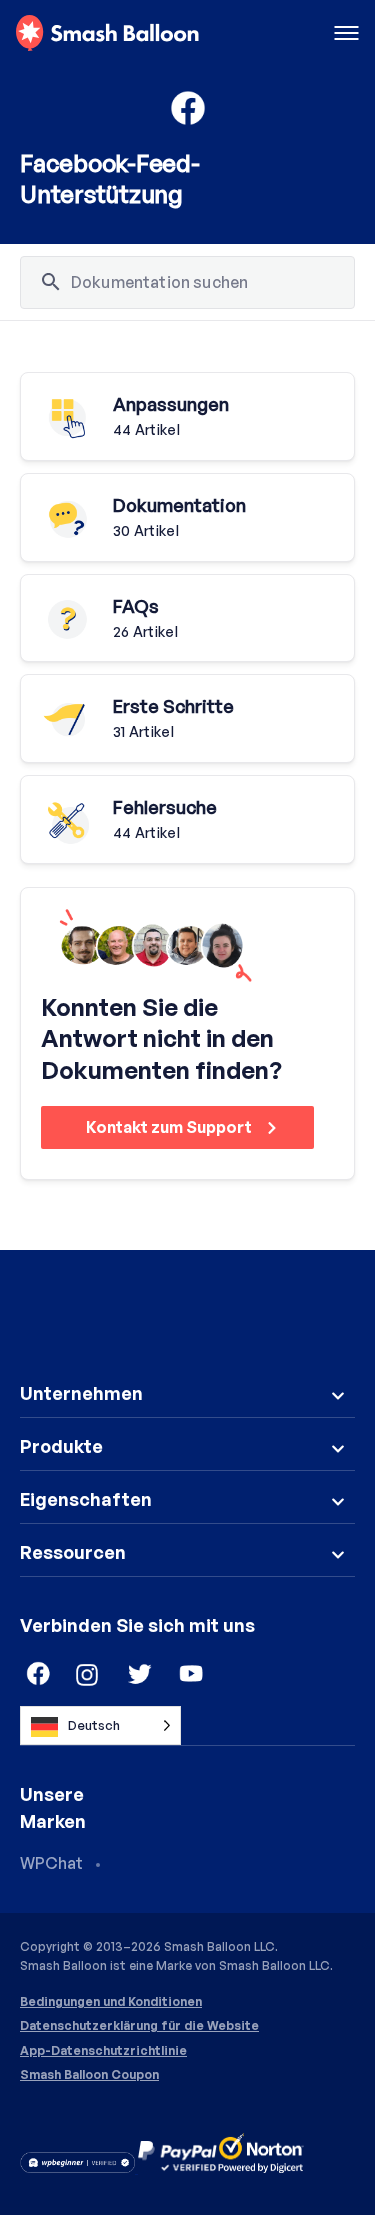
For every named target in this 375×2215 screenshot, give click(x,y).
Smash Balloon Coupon (89, 2075)
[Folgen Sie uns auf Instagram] (88, 1675)
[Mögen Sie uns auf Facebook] (36, 1675)
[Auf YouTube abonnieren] (192, 1675)
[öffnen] (346, 34)
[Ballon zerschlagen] (107, 34)
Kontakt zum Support (170, 1127)
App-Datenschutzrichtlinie (103, 2051)
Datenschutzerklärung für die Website (139, 2026)
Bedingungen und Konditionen (111, 2002)
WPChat (51, 1863)
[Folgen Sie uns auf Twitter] (140, 1675)
